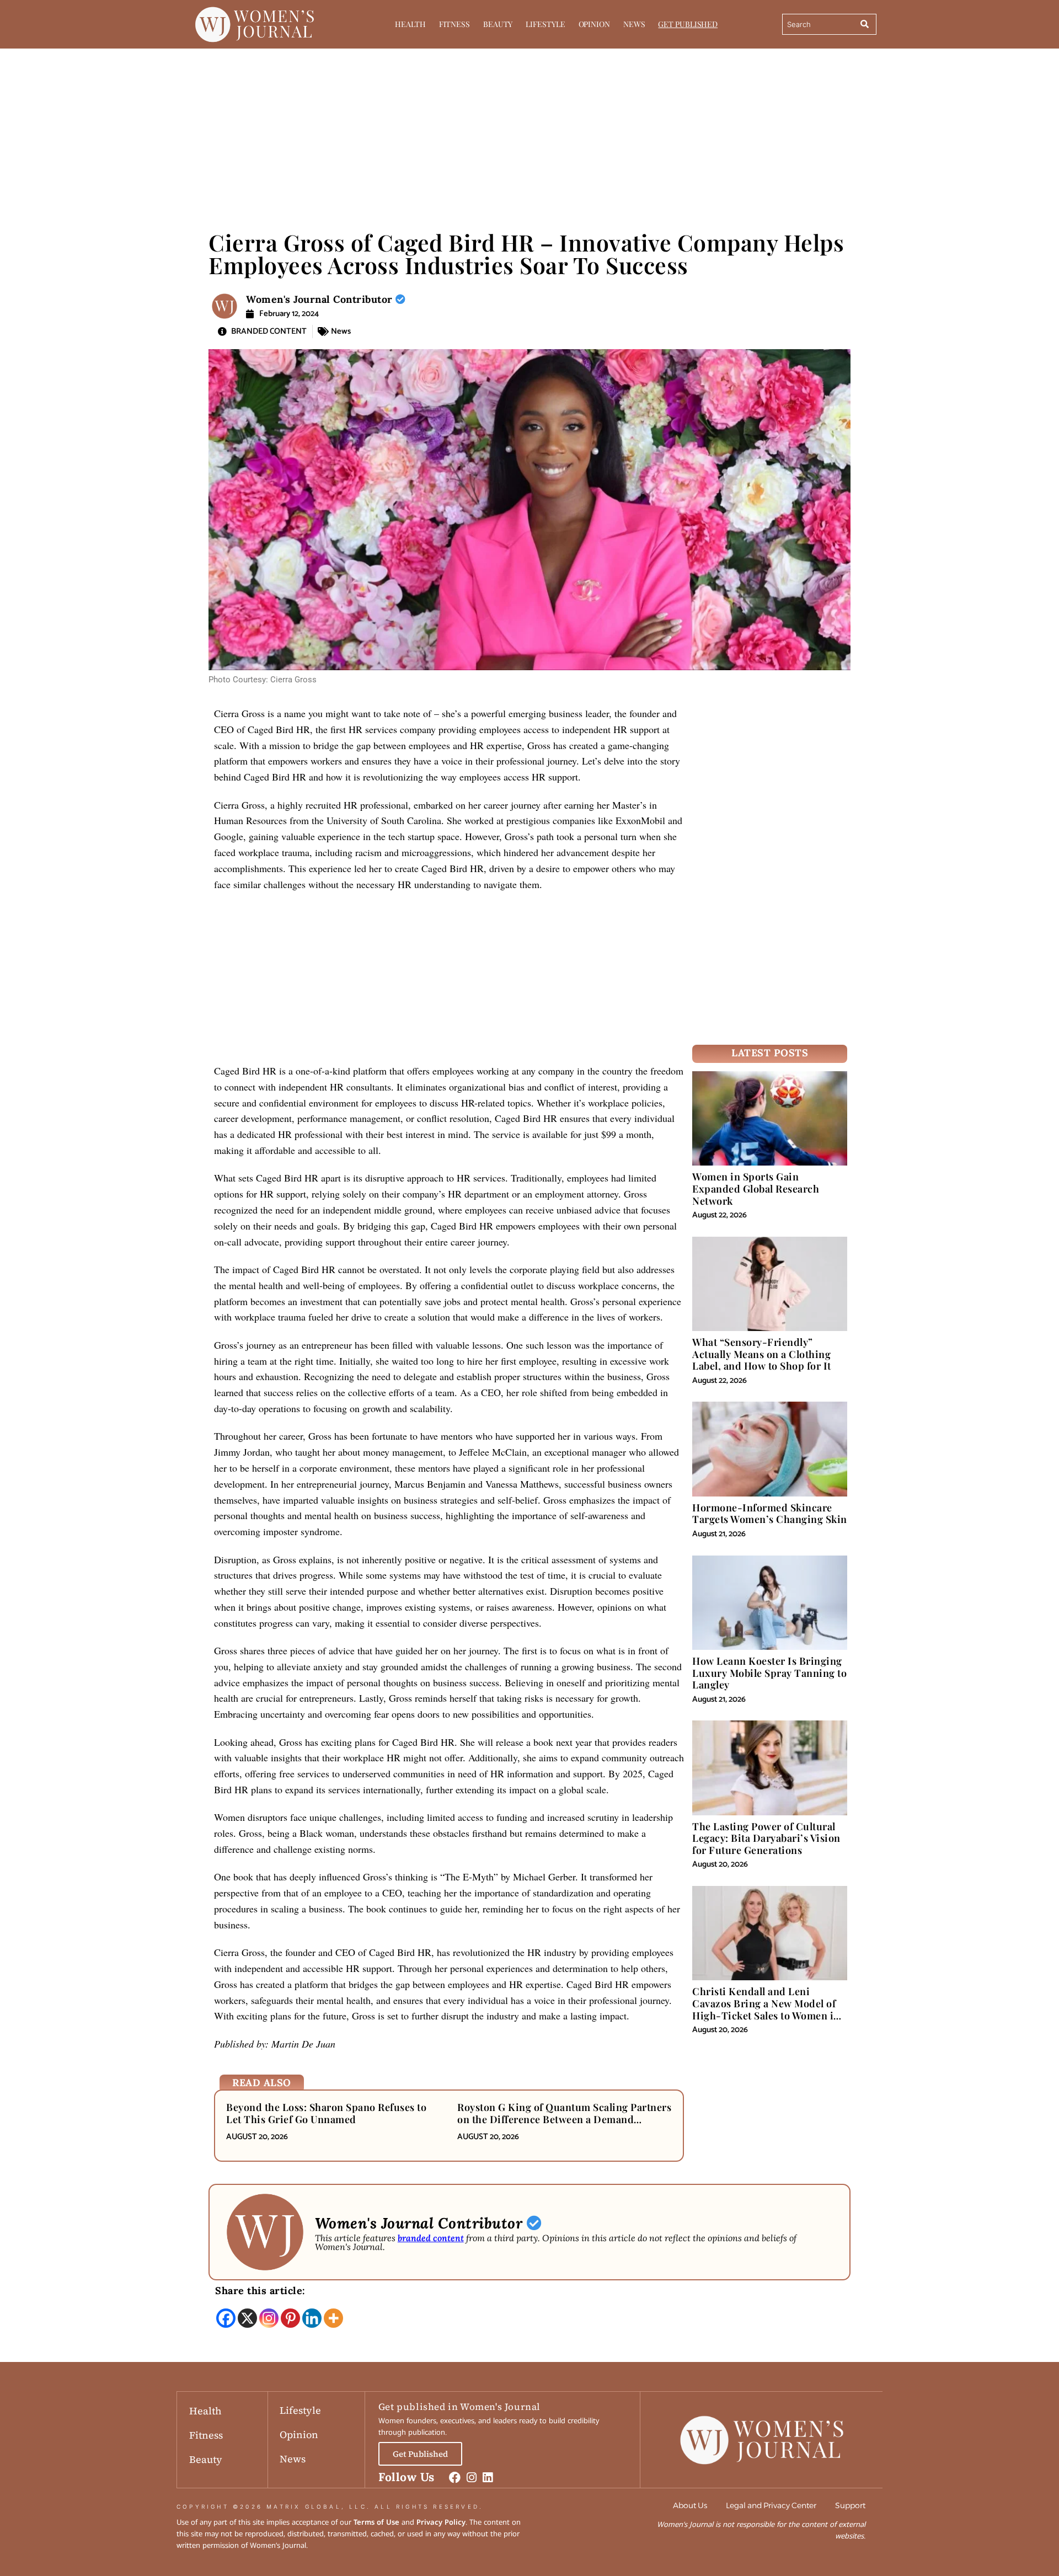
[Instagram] (269, 2318)
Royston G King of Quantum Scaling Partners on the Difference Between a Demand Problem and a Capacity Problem (564, 2119)
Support (850, 2505)
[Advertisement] (529, 132)
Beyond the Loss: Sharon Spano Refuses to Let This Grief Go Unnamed (326, 2113)
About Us (690, 2505)
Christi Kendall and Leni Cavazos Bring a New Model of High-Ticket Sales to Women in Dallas (766, 2009)
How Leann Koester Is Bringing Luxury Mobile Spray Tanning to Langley (769, 1673)
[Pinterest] (290, 2318)
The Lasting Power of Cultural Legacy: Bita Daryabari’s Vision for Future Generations (766, 1838)
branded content (431, 2238)
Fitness (454, 24)
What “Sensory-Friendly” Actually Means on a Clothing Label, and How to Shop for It (762, 1354)
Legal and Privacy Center (771, 2505)
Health (410, 24)
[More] (333, 2318)
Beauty (498, 24)
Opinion (594, 24)
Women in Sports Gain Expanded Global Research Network (756, 1188)
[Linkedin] (312, 2318)
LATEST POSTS (770, 1053)
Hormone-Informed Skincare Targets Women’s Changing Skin (770, 1514)
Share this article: (260, 2291)
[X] (247, 2318)
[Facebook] (226, 2318)
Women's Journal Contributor (321, 299)
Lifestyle (545, 24)
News (634, 24)
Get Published (688, 24)
